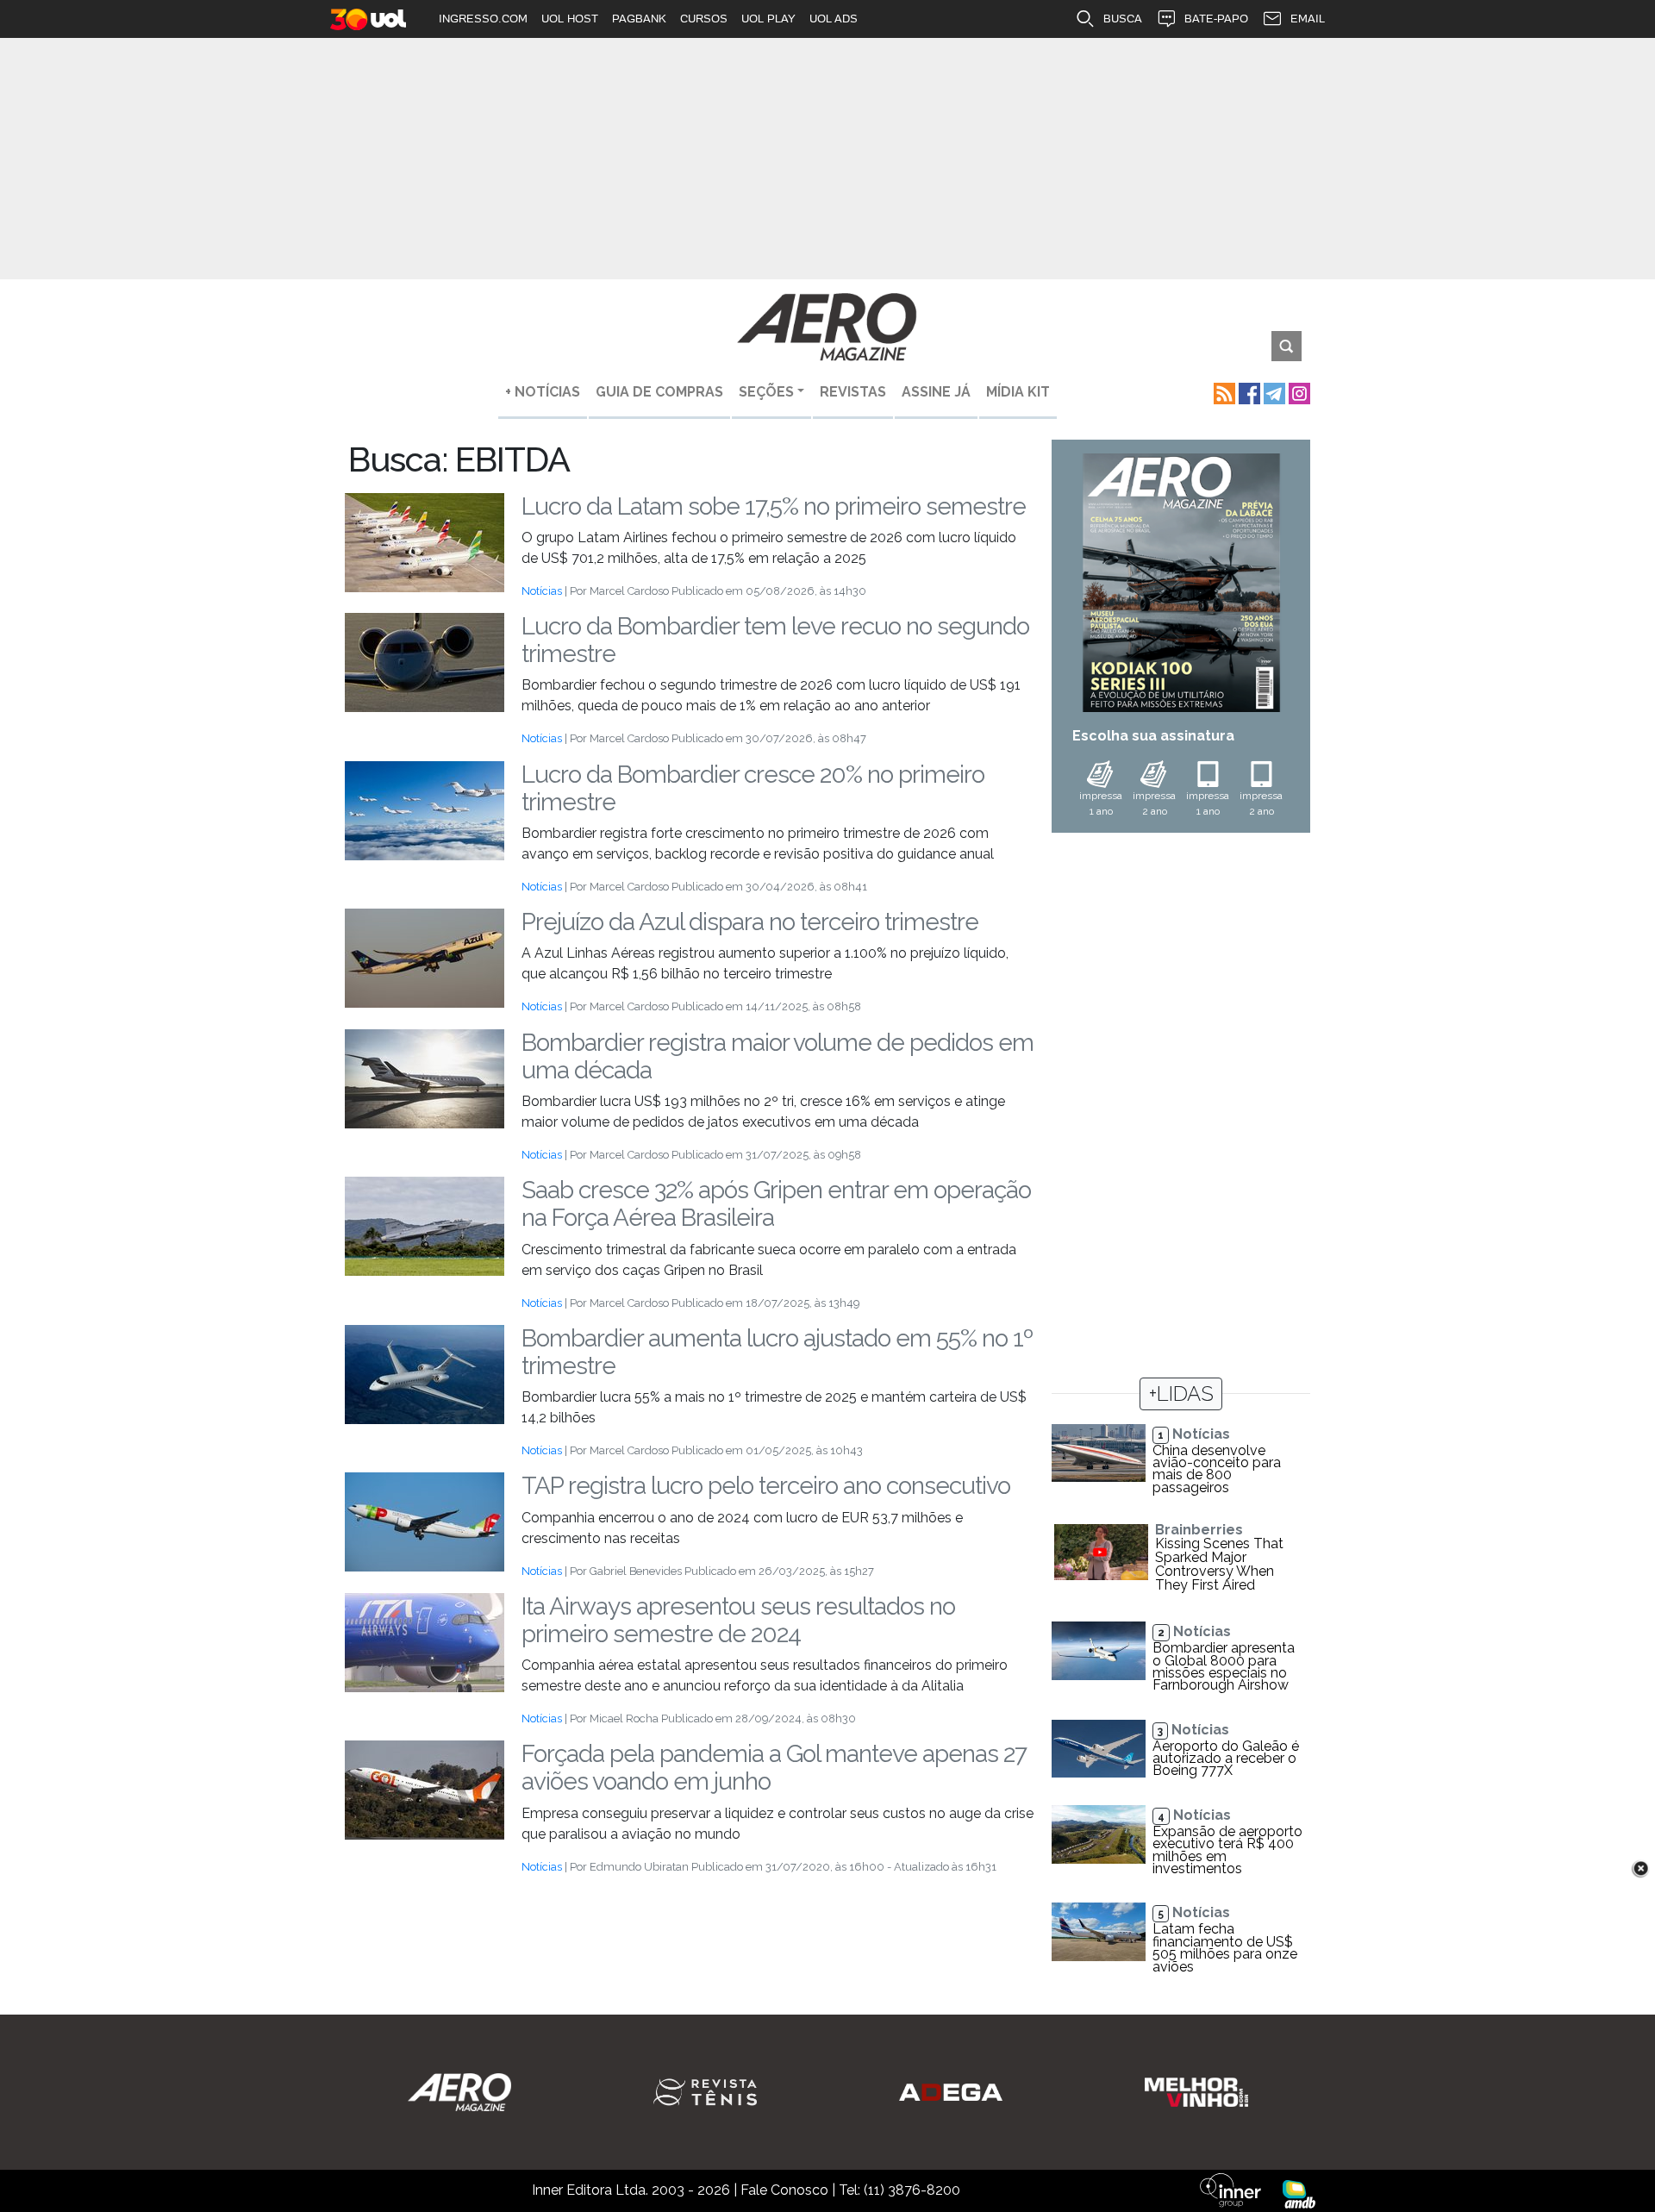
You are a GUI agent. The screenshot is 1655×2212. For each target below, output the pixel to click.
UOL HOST (570, 19)
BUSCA (1123, 19)
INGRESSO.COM (483, 19)
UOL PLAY (768, 19)
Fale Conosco (784, 2190)
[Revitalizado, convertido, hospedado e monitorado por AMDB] (1299, 2193)
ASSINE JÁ (936, 392)
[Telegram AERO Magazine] (1273, 392)
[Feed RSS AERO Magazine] (1223, 392)
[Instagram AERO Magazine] (1298, 392)
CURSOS (704, 19)
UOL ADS (834, 19)
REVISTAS (853, 392)
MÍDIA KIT (1018, 392)
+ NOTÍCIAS (543, 392)
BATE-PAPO (1216, 19)
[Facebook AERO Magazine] (1248, 392)
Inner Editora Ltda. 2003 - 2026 (631, 2190)
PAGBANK (639, 19)
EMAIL (1308, 19)
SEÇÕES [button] (766, 392)
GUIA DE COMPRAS (659, 392)
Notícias (542, 591)
